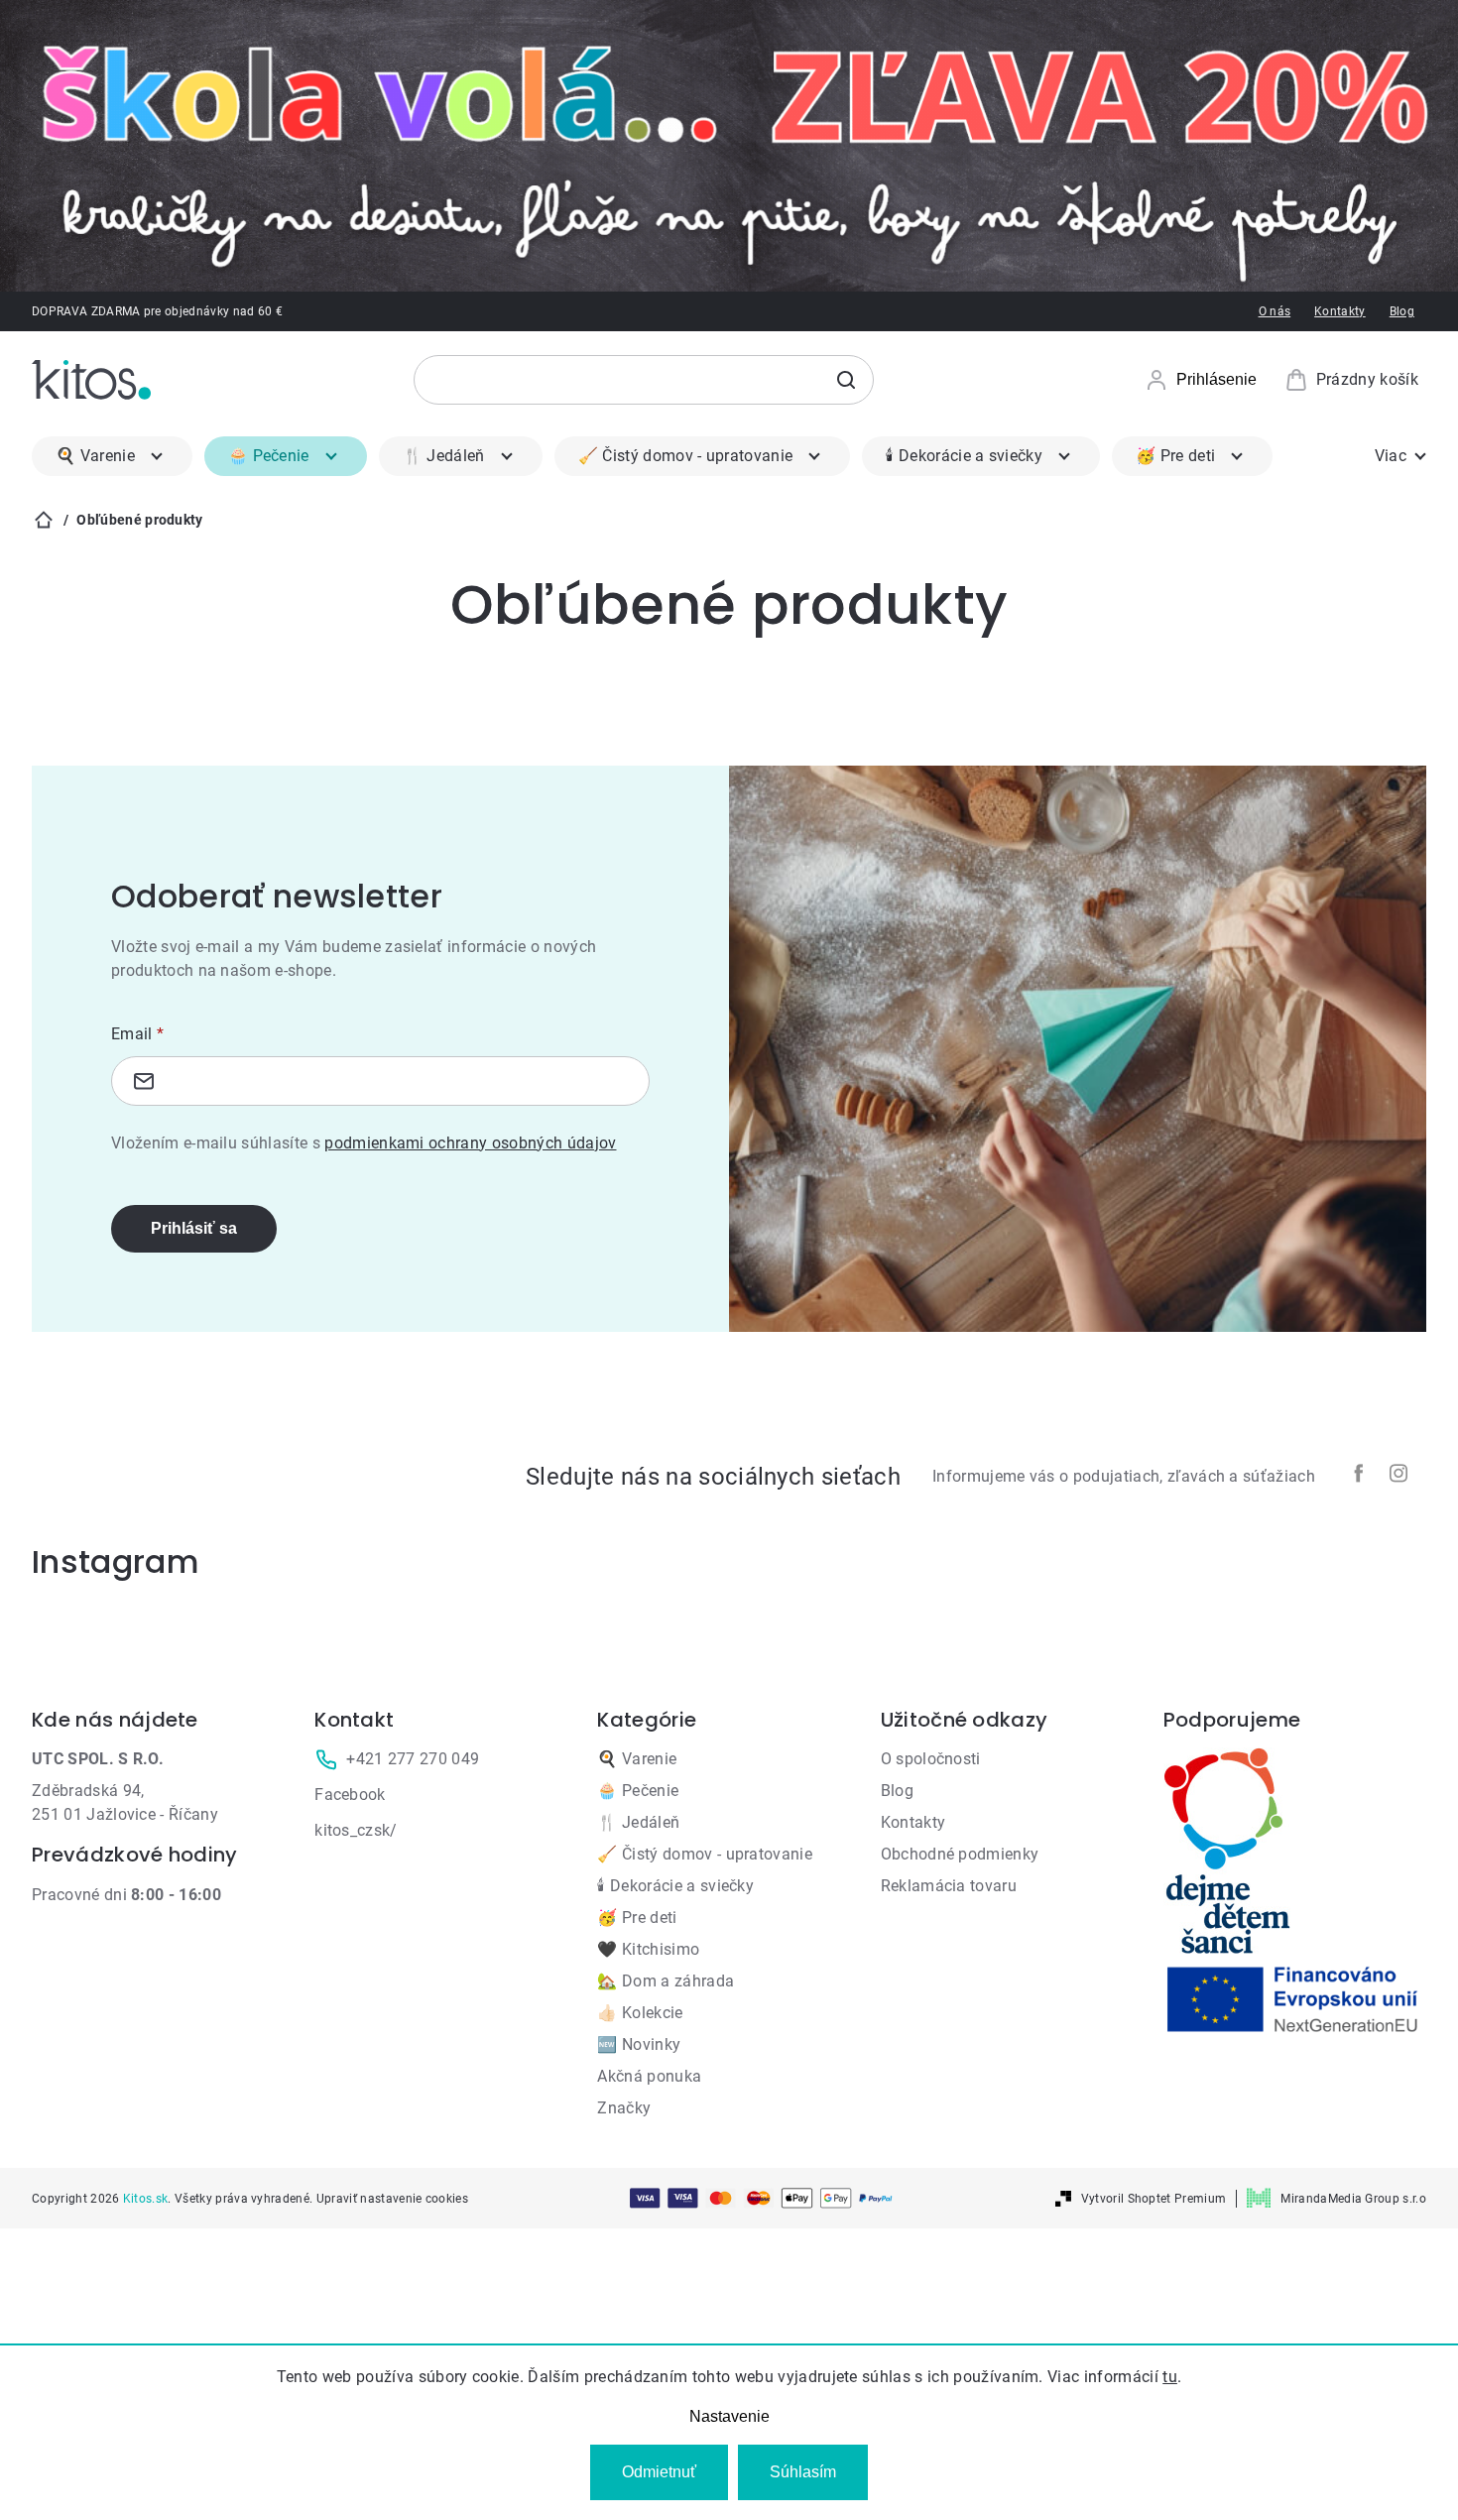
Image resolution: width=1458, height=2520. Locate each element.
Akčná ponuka (649, 2076)
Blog (1402, 311)
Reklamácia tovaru (949, 1886)
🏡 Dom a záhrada (666, 1981)
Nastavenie (729, 2416)
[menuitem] (112, 456)
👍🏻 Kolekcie (640, 2013)
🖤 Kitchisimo (648, 1949)
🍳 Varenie (637, 1759)
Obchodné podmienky (960, 1854)
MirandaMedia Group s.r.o (1353, 2199)
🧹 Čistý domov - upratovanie (705, 1854)
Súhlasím (803, 2472)
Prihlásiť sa (194, 1228)
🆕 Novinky (639, 2044)
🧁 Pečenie (638, 1791)
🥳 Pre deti (637, 1918)
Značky (624, 2108)
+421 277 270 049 (413, 1759)
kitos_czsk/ (356, 1830)
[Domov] (44, 520)
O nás (1275, 311)
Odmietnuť (659, 2472)
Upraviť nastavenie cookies (392, 2199)
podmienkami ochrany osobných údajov (470, 1143)
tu (1170, 2377)
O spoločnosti (931, 1759)
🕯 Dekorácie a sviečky (675, 1886)
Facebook (350, 1795)
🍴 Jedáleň (638, 1822)
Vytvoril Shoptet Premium (1154, 2199)
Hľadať (846, 380)
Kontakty (1340, 311)
